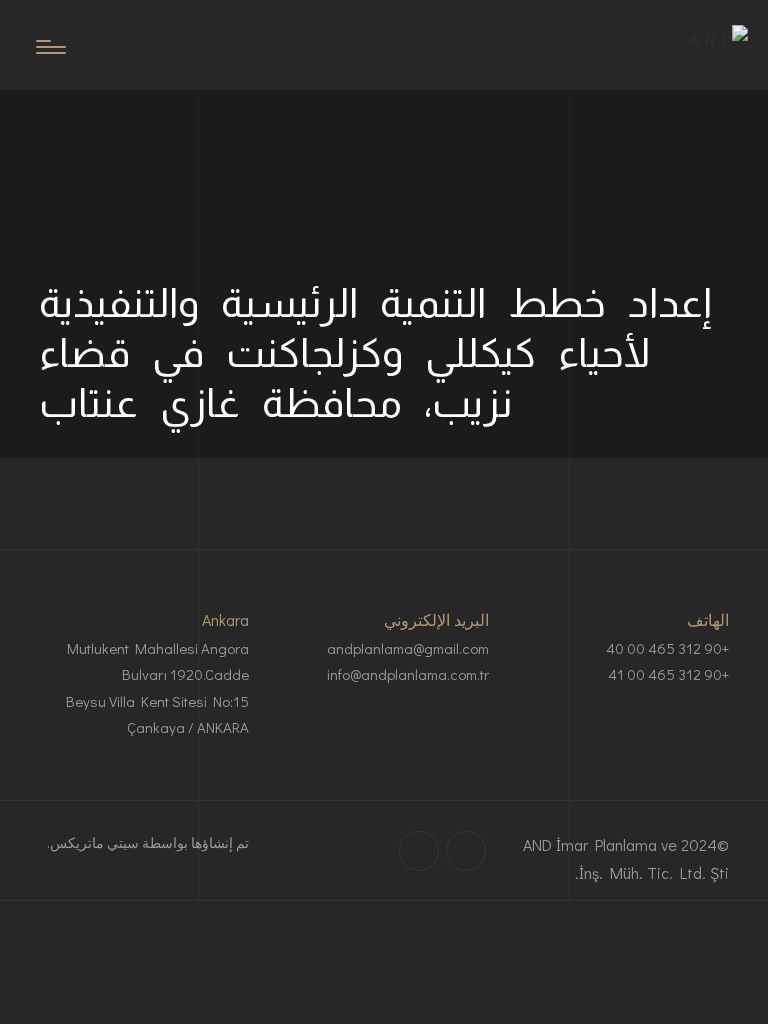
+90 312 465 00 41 (668, 674)
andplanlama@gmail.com (408, 648)
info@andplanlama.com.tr (408, 674)
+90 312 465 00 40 (667, 648)
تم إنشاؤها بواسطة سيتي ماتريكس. (148, 842)
